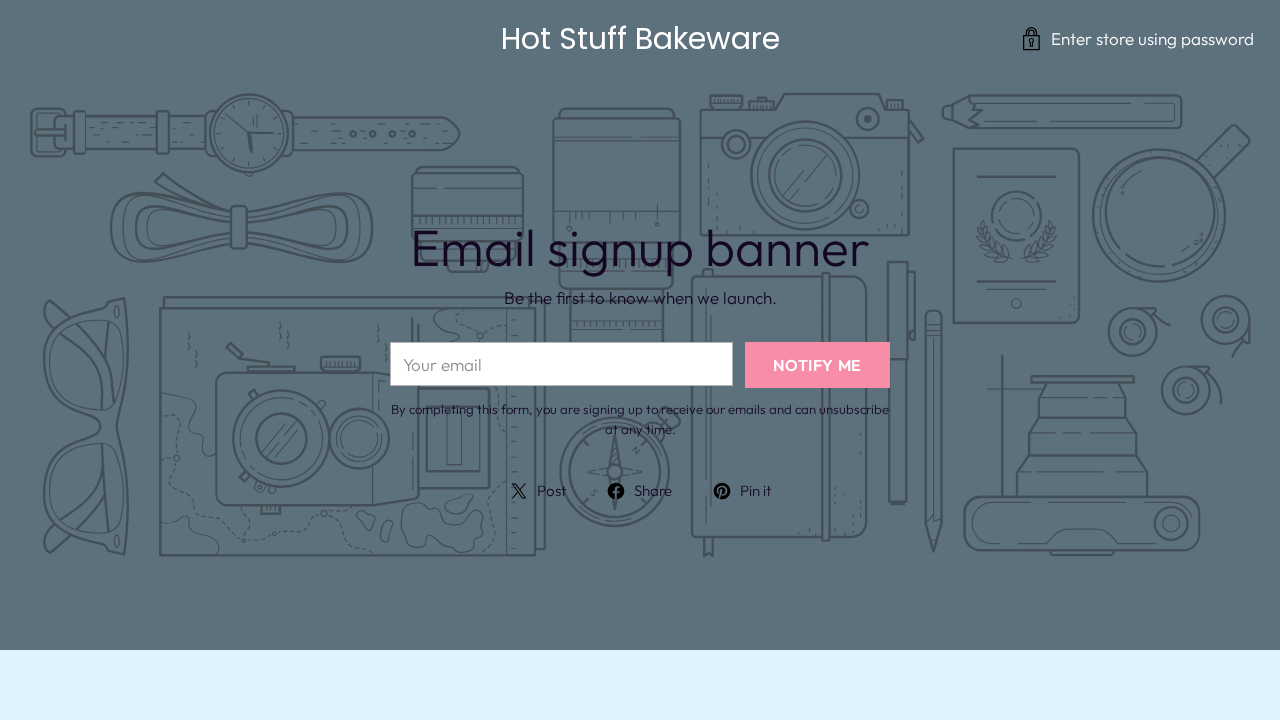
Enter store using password (1152, 38)
